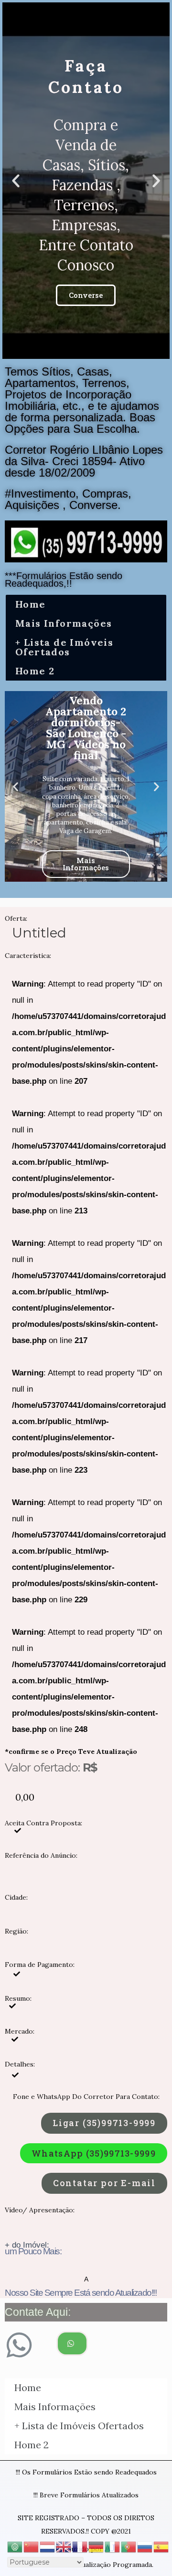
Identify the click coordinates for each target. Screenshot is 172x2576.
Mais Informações (64, 623)
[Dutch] (48, 2546)
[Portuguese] (129, 2546)
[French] (80, 2546)
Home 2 (35, 671)
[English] (64, 2546)
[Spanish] (161, 2546)
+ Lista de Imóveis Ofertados (64, 647)
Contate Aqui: (38, 2312)
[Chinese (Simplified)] (32, 2546)
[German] (97, 2546)
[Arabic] (15, 2546)
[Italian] (113, 2546)
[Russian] (145, 2546)
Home (31, 604)
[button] (77, 351)
